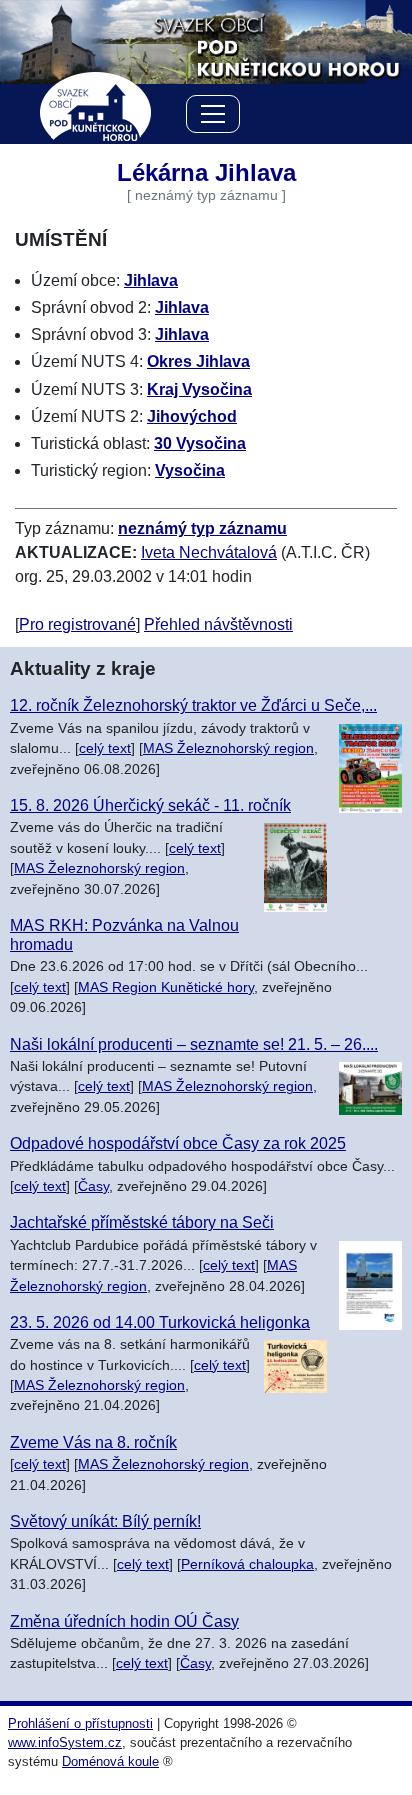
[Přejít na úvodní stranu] (206, 40)
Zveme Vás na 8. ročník (93, 1442)
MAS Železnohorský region (228, 748)
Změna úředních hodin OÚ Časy (124, 1621)
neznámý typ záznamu (202, 528)
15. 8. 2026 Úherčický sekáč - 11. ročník (150, 805)
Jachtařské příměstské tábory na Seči (142, 1222)
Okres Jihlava (198, 361)
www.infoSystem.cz (65, 1742)
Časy (93, 1186)
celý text (105, 748)
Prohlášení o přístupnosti (80, 1723)
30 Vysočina (200, 443)
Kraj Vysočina (199, 389)
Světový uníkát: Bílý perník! (105, 1521)
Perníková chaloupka (247, 1564)
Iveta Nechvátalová (209, 552)
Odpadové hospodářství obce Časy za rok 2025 (178, 1143)
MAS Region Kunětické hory (166, 987)
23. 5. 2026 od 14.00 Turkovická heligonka (160, 1322)
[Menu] (213, 117)
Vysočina (190, 470)
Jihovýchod (192, 416)
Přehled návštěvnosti (218, 624)
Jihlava (151, 280)
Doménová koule (110, 1761)
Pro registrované (77, 624)
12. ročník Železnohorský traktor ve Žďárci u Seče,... (193, 705)
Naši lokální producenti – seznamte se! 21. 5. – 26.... (194, 1044)
